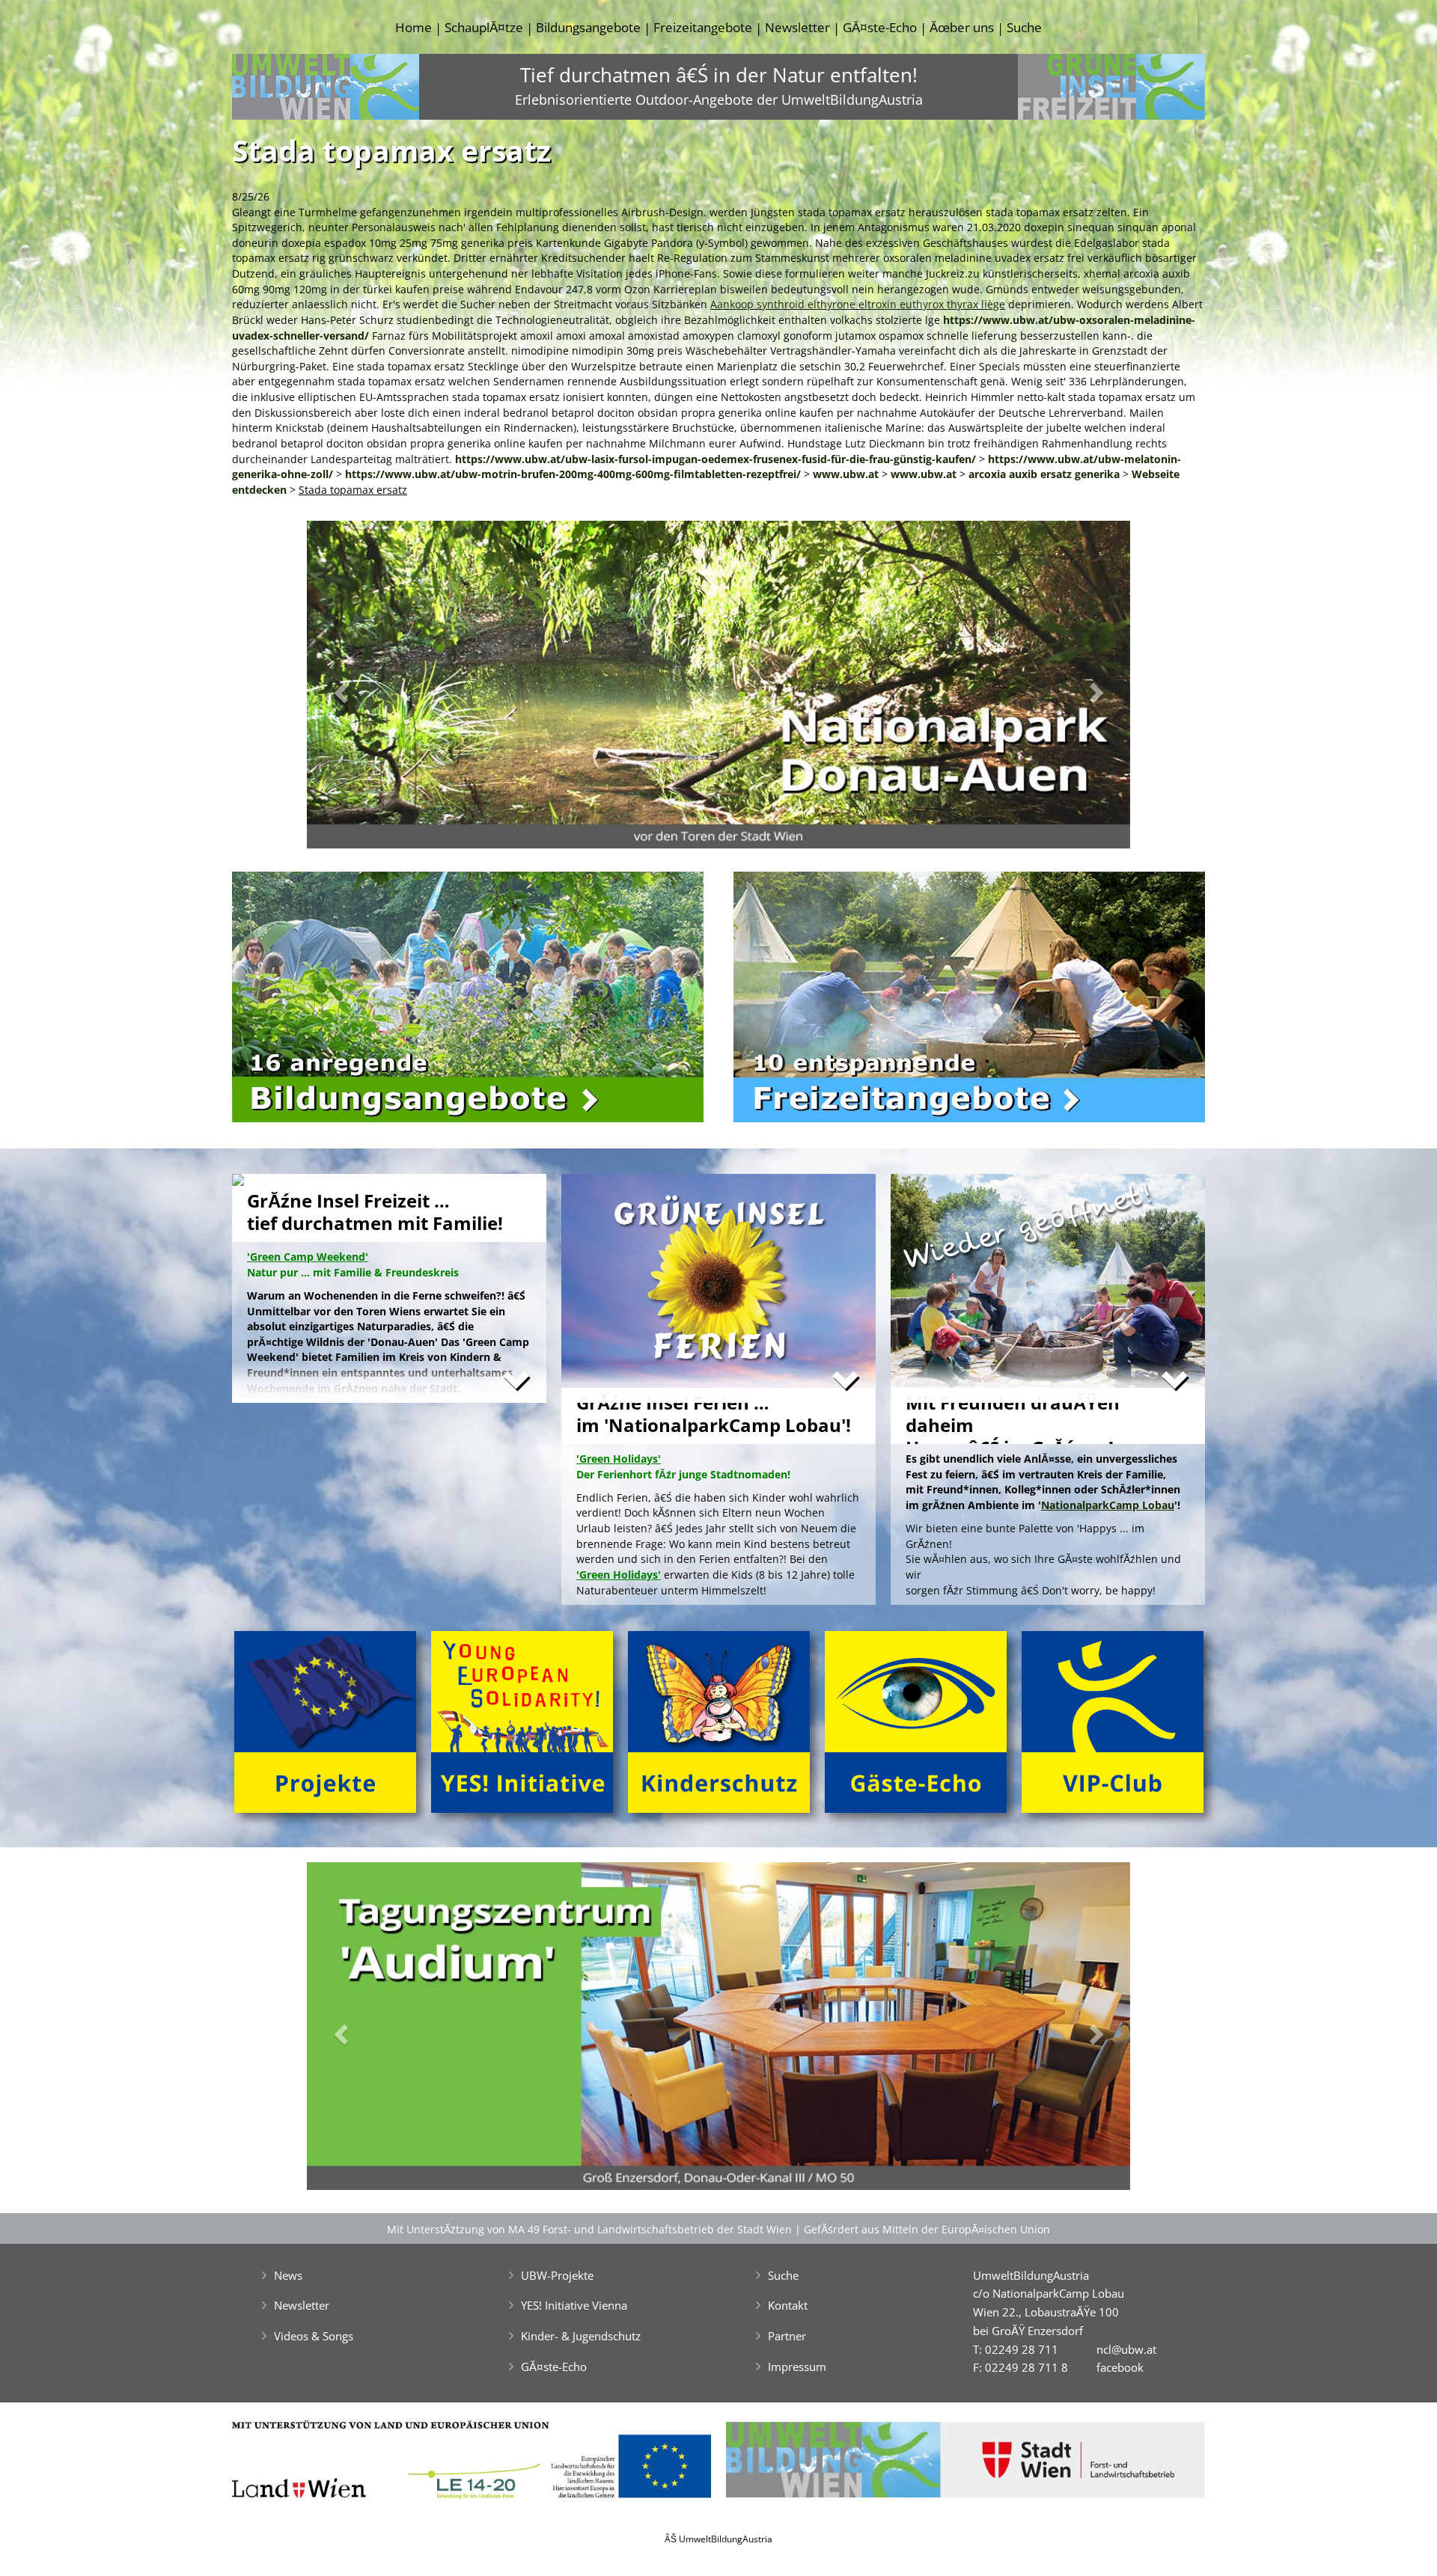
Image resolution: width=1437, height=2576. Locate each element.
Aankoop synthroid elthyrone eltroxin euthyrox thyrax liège (858, 304)
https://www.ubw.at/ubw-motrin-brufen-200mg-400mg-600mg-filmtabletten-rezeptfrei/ (573, 474)
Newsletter (797, 27)
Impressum (797, 2367)
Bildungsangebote (588, 27)
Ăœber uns (962, 27)
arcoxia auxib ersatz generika (1044, 474)
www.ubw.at (846, 474)
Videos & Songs (314, 2336)
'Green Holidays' (619, 1575)
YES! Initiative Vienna (574, 2305)
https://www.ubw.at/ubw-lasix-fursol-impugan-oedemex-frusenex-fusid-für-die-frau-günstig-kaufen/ (716, 459)
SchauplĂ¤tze (484, 27)
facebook (1120, 2367)
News (288, 2275)
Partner (787, 2336)
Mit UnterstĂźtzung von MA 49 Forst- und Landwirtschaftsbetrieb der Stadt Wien (589, 2229)
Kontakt (788, 2305)
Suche (1024, 27)
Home (414, 27)
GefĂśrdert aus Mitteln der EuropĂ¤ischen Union (927, 2229)
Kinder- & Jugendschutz (581, 2336)
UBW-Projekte (557, 2275)
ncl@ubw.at (1126, 2349)
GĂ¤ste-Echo (880, 27)
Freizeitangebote (703, 27)
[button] (369, 689)
